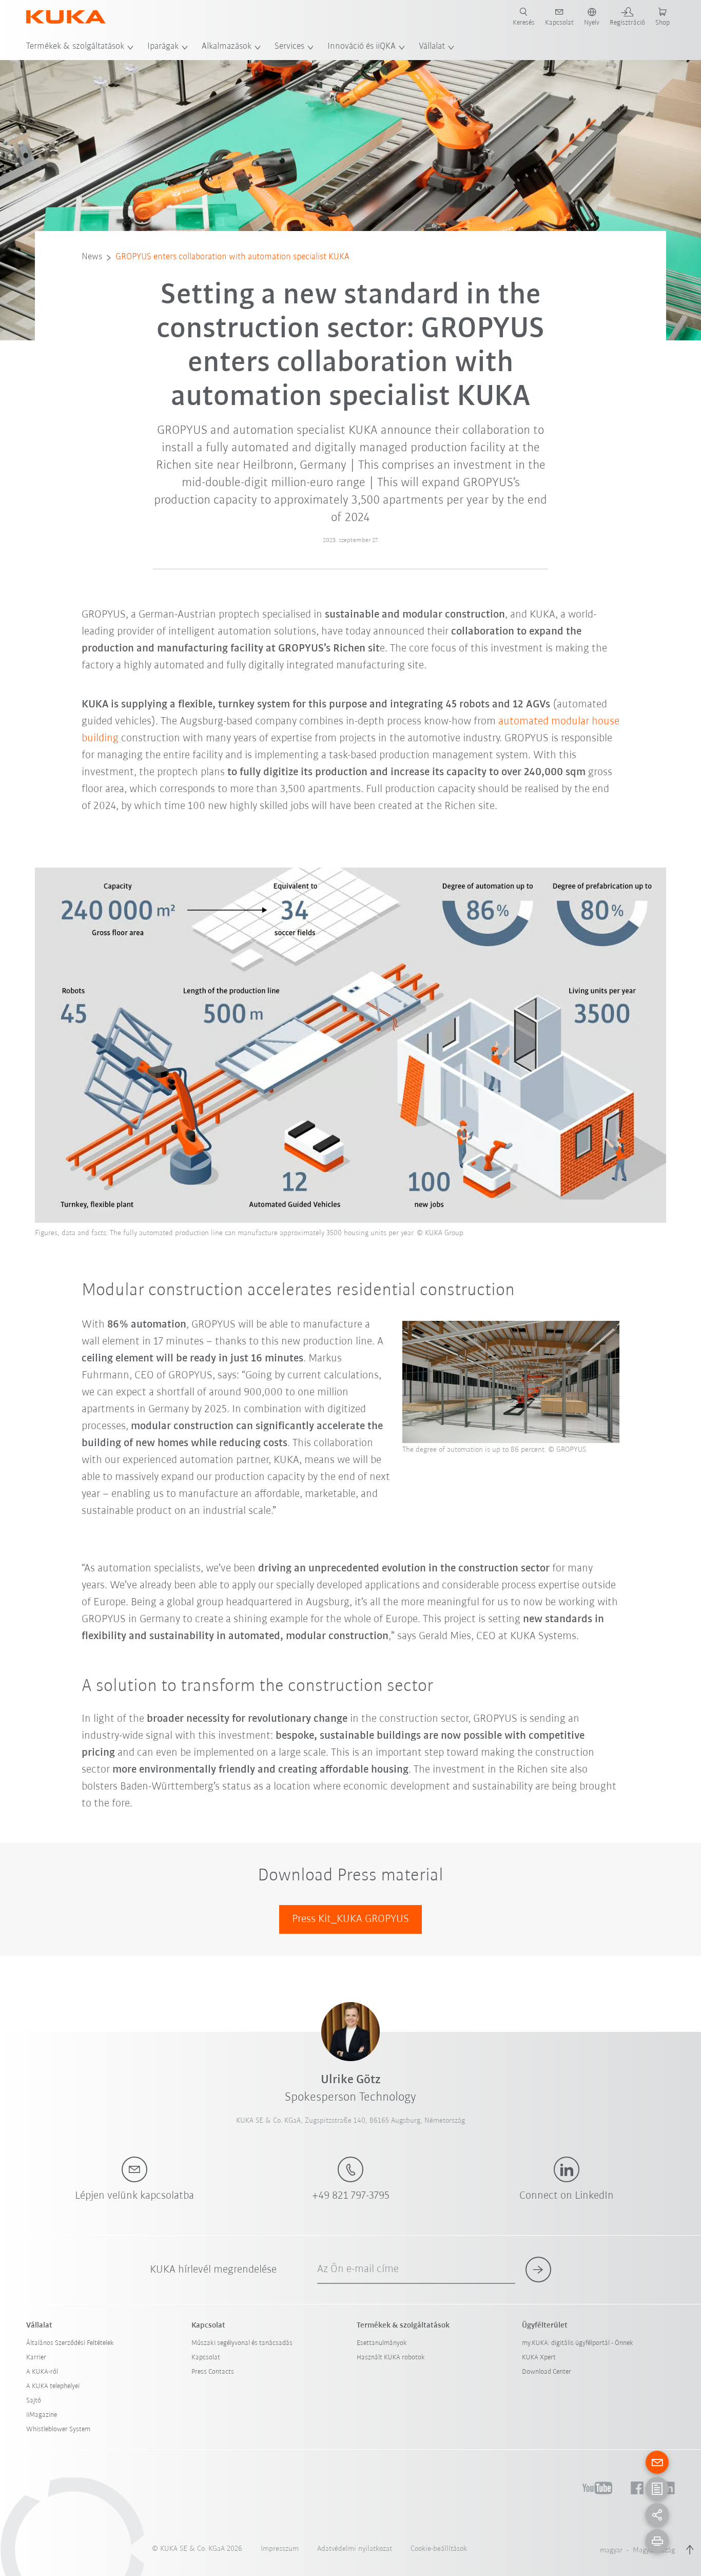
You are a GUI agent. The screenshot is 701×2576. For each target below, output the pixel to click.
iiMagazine (42, 2415)
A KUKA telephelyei (53, 2386)
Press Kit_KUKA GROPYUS (350, 1919)
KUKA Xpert (539, 2358)
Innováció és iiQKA (362, 47)
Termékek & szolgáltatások (75, 47)
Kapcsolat (206, 2358)
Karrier (36, 2358)
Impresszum (280, 2549)
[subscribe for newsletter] (538, 2270)
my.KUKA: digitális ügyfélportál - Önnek (578, 2343)
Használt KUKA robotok (391, 2358)
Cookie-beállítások (439, 2549)
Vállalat (432, 47)
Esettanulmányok (382, 2343)
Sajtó (34, 2401)
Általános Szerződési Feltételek (70, 2343)
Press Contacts (213, 2372)
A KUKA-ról (42, 2372)
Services (289, 47)
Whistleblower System (58, 2429)
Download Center (547, 2372)
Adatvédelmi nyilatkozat (355, 2549)
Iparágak (163, 47)
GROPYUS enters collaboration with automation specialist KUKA (232, 257)
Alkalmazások (227, 47)
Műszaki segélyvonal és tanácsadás (242, 2343)
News (92, 257)
